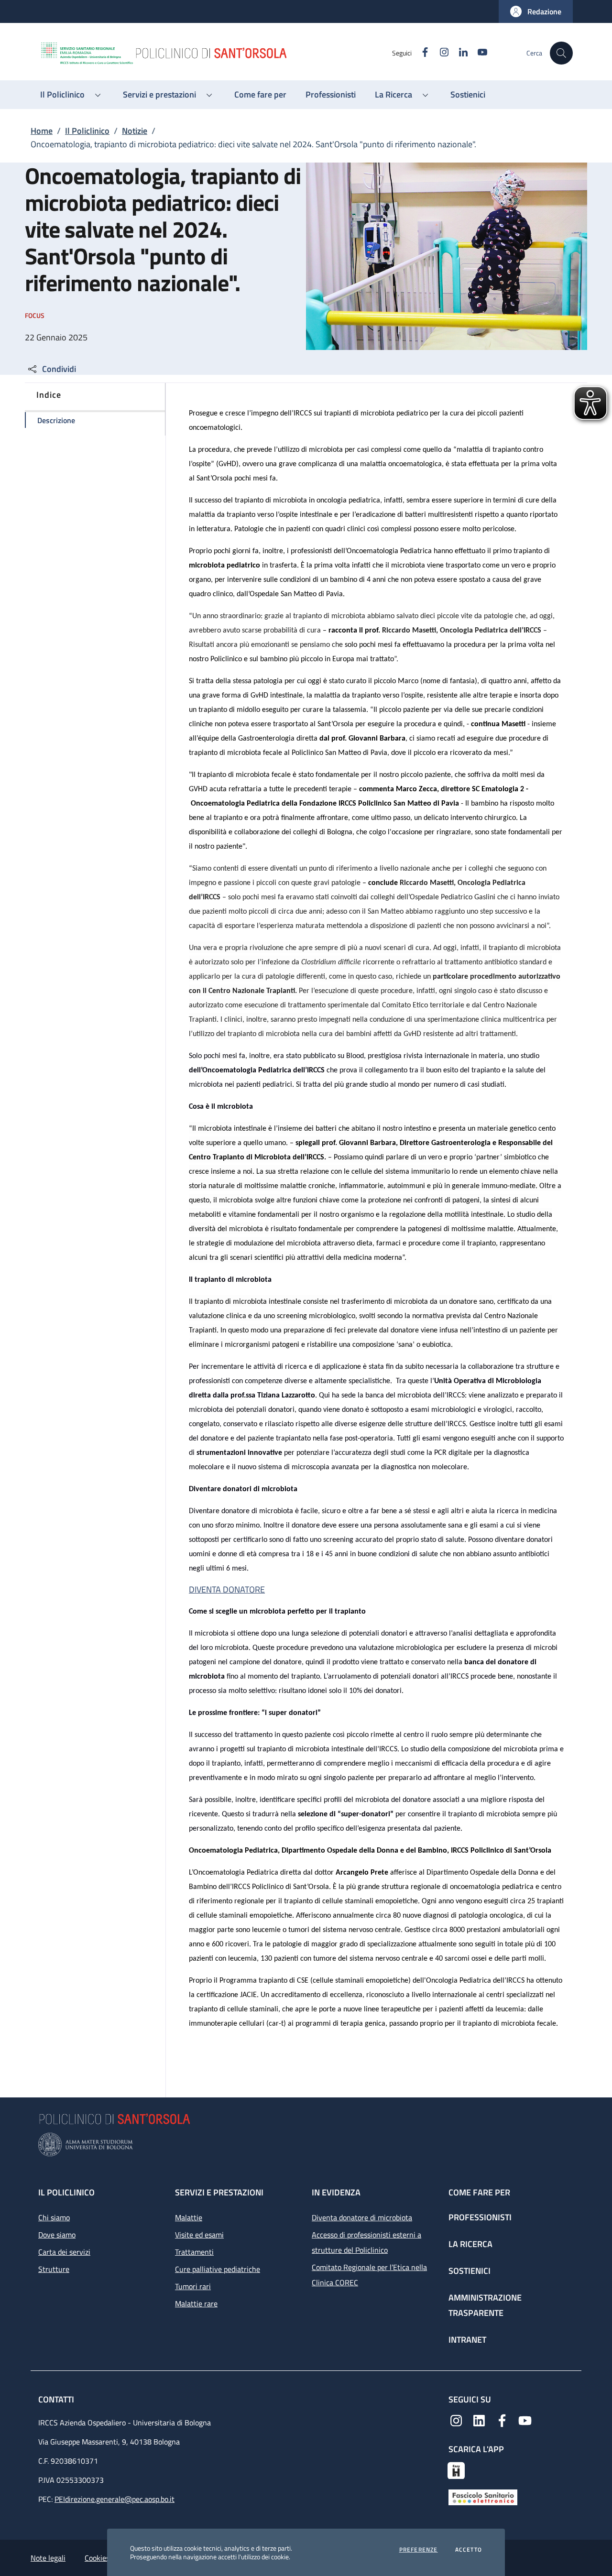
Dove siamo (57, 2235)
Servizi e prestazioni (219, 2192)
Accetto (469, 2550)
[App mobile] (456, 2469)
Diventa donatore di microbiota (362, 2217)
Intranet (467, 2340)
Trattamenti (194, 2252)
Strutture (54, 2269)
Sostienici (470, 2271)
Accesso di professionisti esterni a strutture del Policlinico (366, 2242)
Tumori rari (193, 2286)
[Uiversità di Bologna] (306, 2145)
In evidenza (336, 2192)
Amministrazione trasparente (485, 2305)
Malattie (189, 2217)
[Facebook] (502, 2420)
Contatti (57, 2399)
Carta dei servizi (64, 2252)
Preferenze (419, 2550)
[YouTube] (525, 2420)
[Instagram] (456, 2420)
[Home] (216, 53)
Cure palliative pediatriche (218, 2269)
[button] (536, 11)
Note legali (48, 2558)
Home (42, 131)
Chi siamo (54, 2217)
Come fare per (479, 2192)
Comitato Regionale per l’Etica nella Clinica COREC (369, 2275)
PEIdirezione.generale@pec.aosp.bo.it (115, 2499)
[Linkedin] (479, 2420)
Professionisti (480, 2217)
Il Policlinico (87, 131)
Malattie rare (196, 2303)
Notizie (135, 131)
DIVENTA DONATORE (227, 1589)
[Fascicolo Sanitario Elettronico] (483, 2497)
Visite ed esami (199, 2235)
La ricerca (470, 2244)
